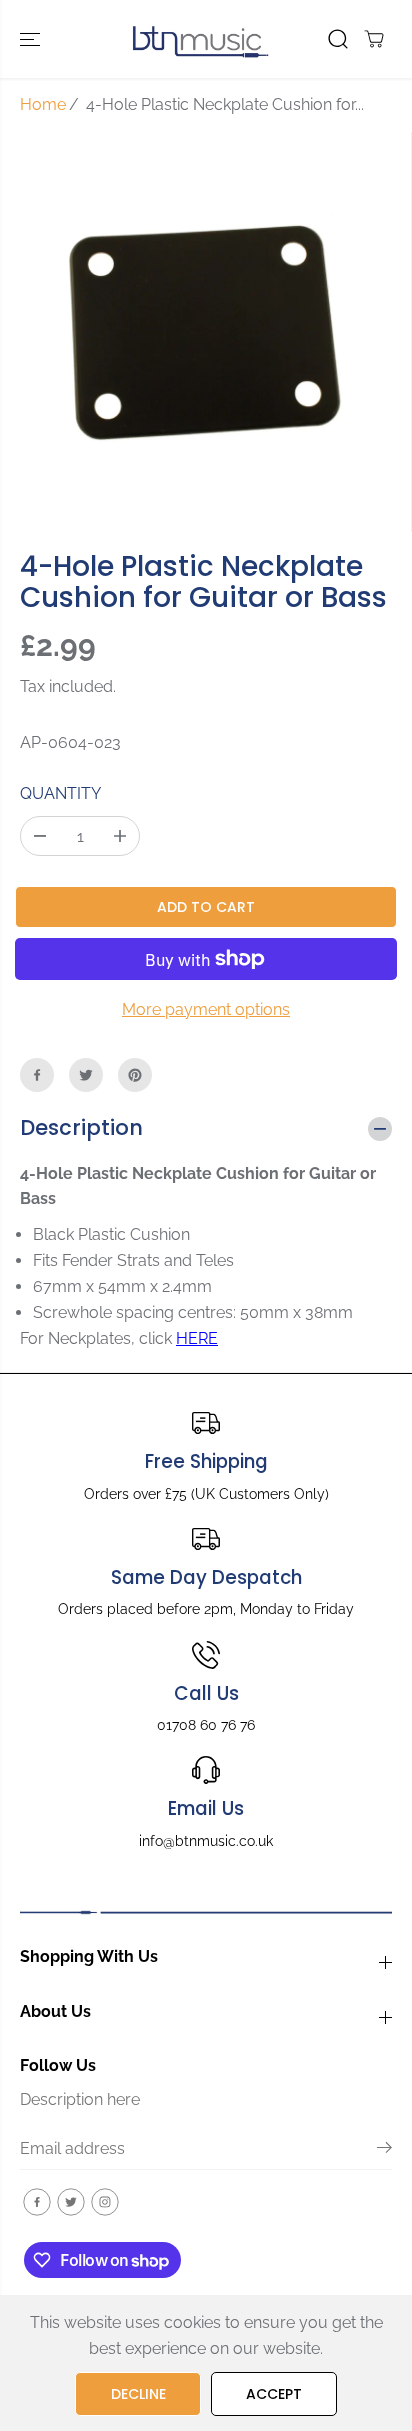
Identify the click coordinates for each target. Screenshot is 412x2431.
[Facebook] (37, 1075)
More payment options (206, 1009)
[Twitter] (86, 1075)
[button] (32, 39)
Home (43, 104)
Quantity (60, 793)
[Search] (338, 39)
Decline (138, 2394)
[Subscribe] (384, 2151)
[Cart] (374, 39)
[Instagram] (105, 2202)
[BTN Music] (201, 39)
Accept (274, 2394)
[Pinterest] (135, 1075)
